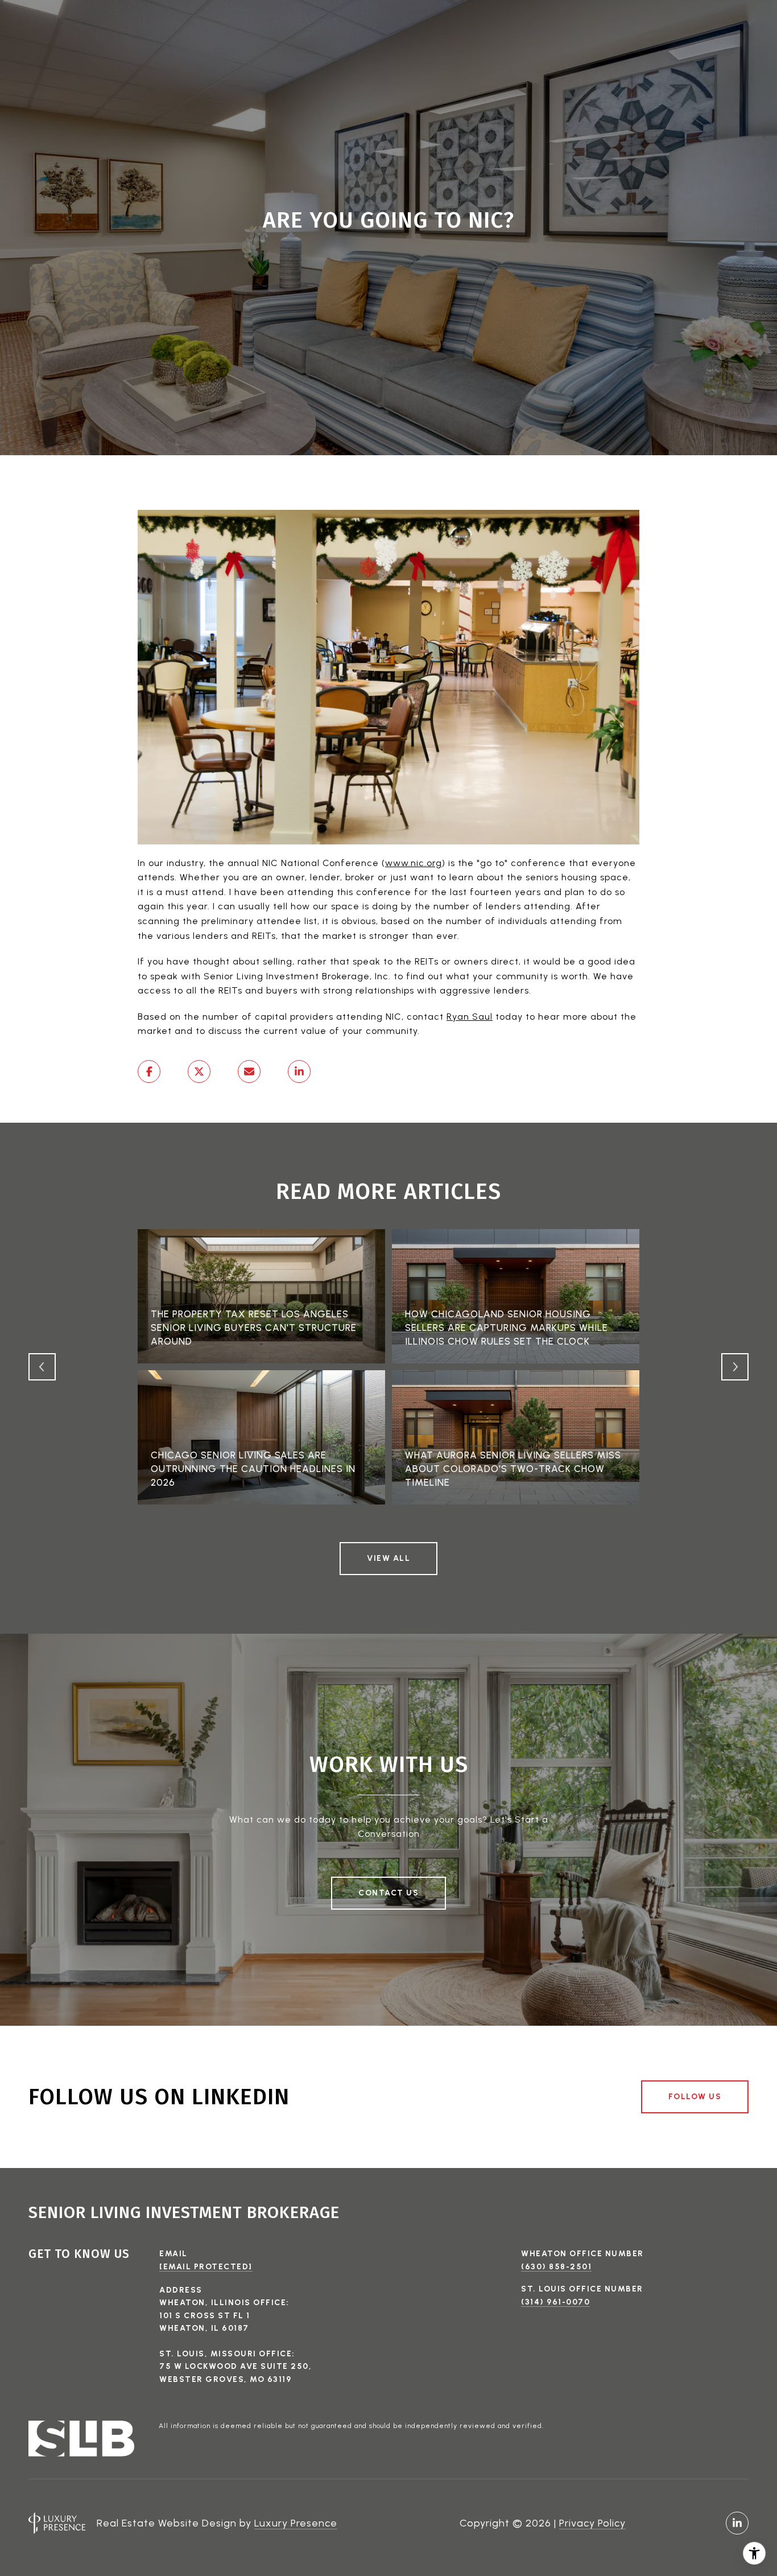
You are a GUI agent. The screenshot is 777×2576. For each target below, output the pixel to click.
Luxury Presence (296, 2523)
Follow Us (695, 2097)
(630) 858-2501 (556, 2267)
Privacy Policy (592, 2523)
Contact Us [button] (388, 1893)
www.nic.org (414, 863)
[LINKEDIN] (737, 2523)
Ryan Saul (470, 1017)
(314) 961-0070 (555, 2302)
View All (388, 1558)
